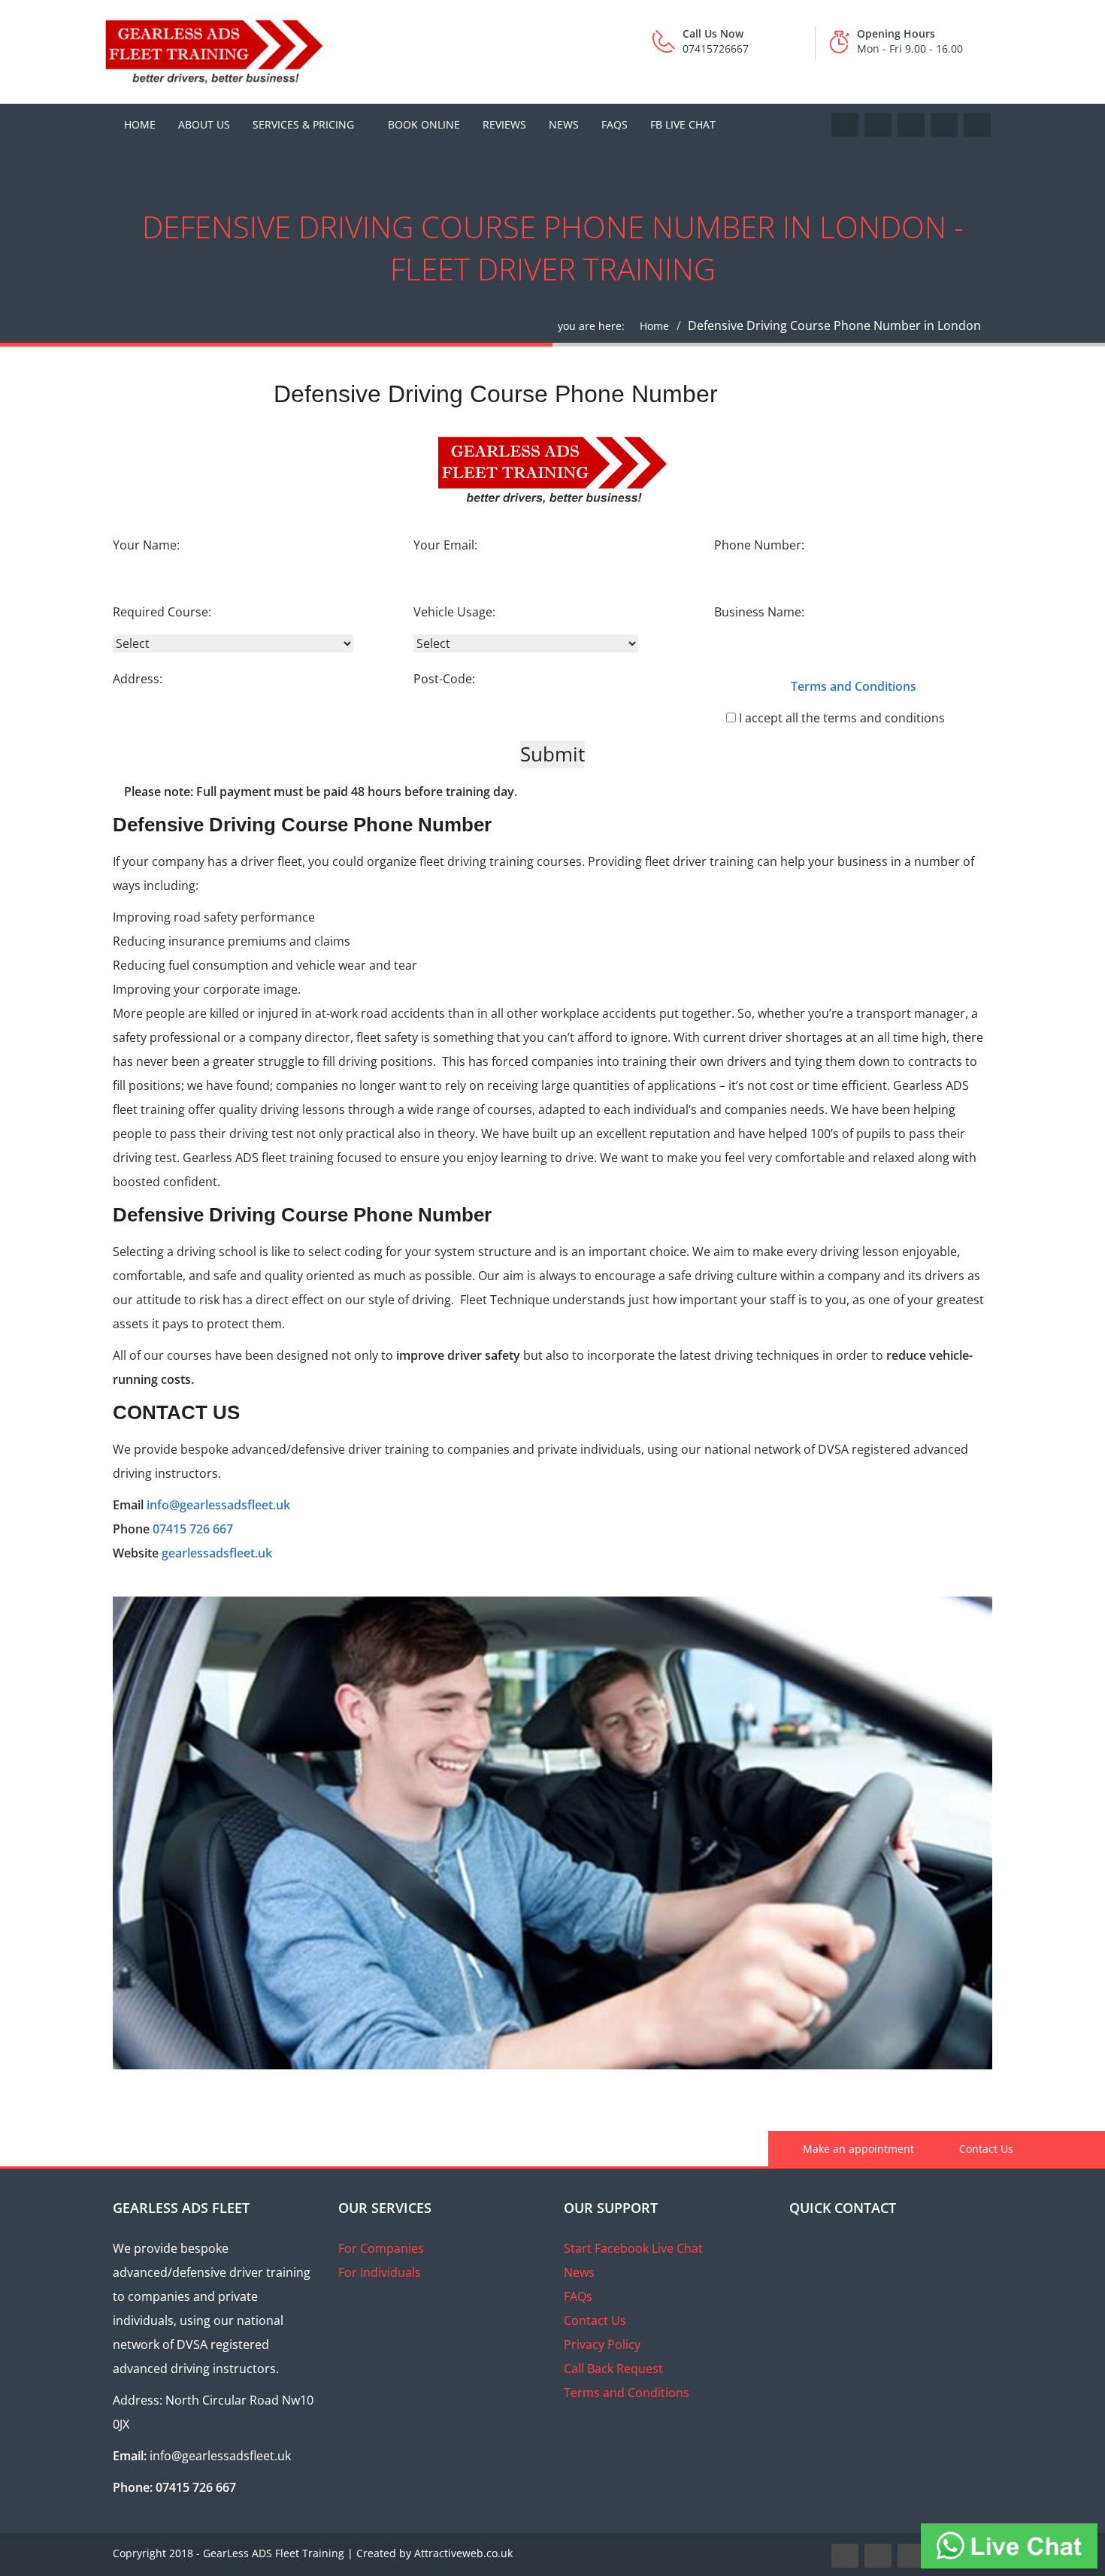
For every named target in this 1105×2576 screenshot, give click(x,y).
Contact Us (985, 2149)
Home (140, 124)
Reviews (504, 124)
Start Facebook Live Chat (633, 2248)
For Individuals (380, 2272)
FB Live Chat (683, 124)
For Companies (381, 2248)
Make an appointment (857, 2149)
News (564, 124)
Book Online (424, 124)
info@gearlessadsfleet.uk (218, 1505)
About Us (204, 124)
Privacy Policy (602, 2344)
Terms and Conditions (627, 2393)
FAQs (615, 124)
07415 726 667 (193, 1529)
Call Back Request (613, 2369)
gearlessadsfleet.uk (217, 1553)
